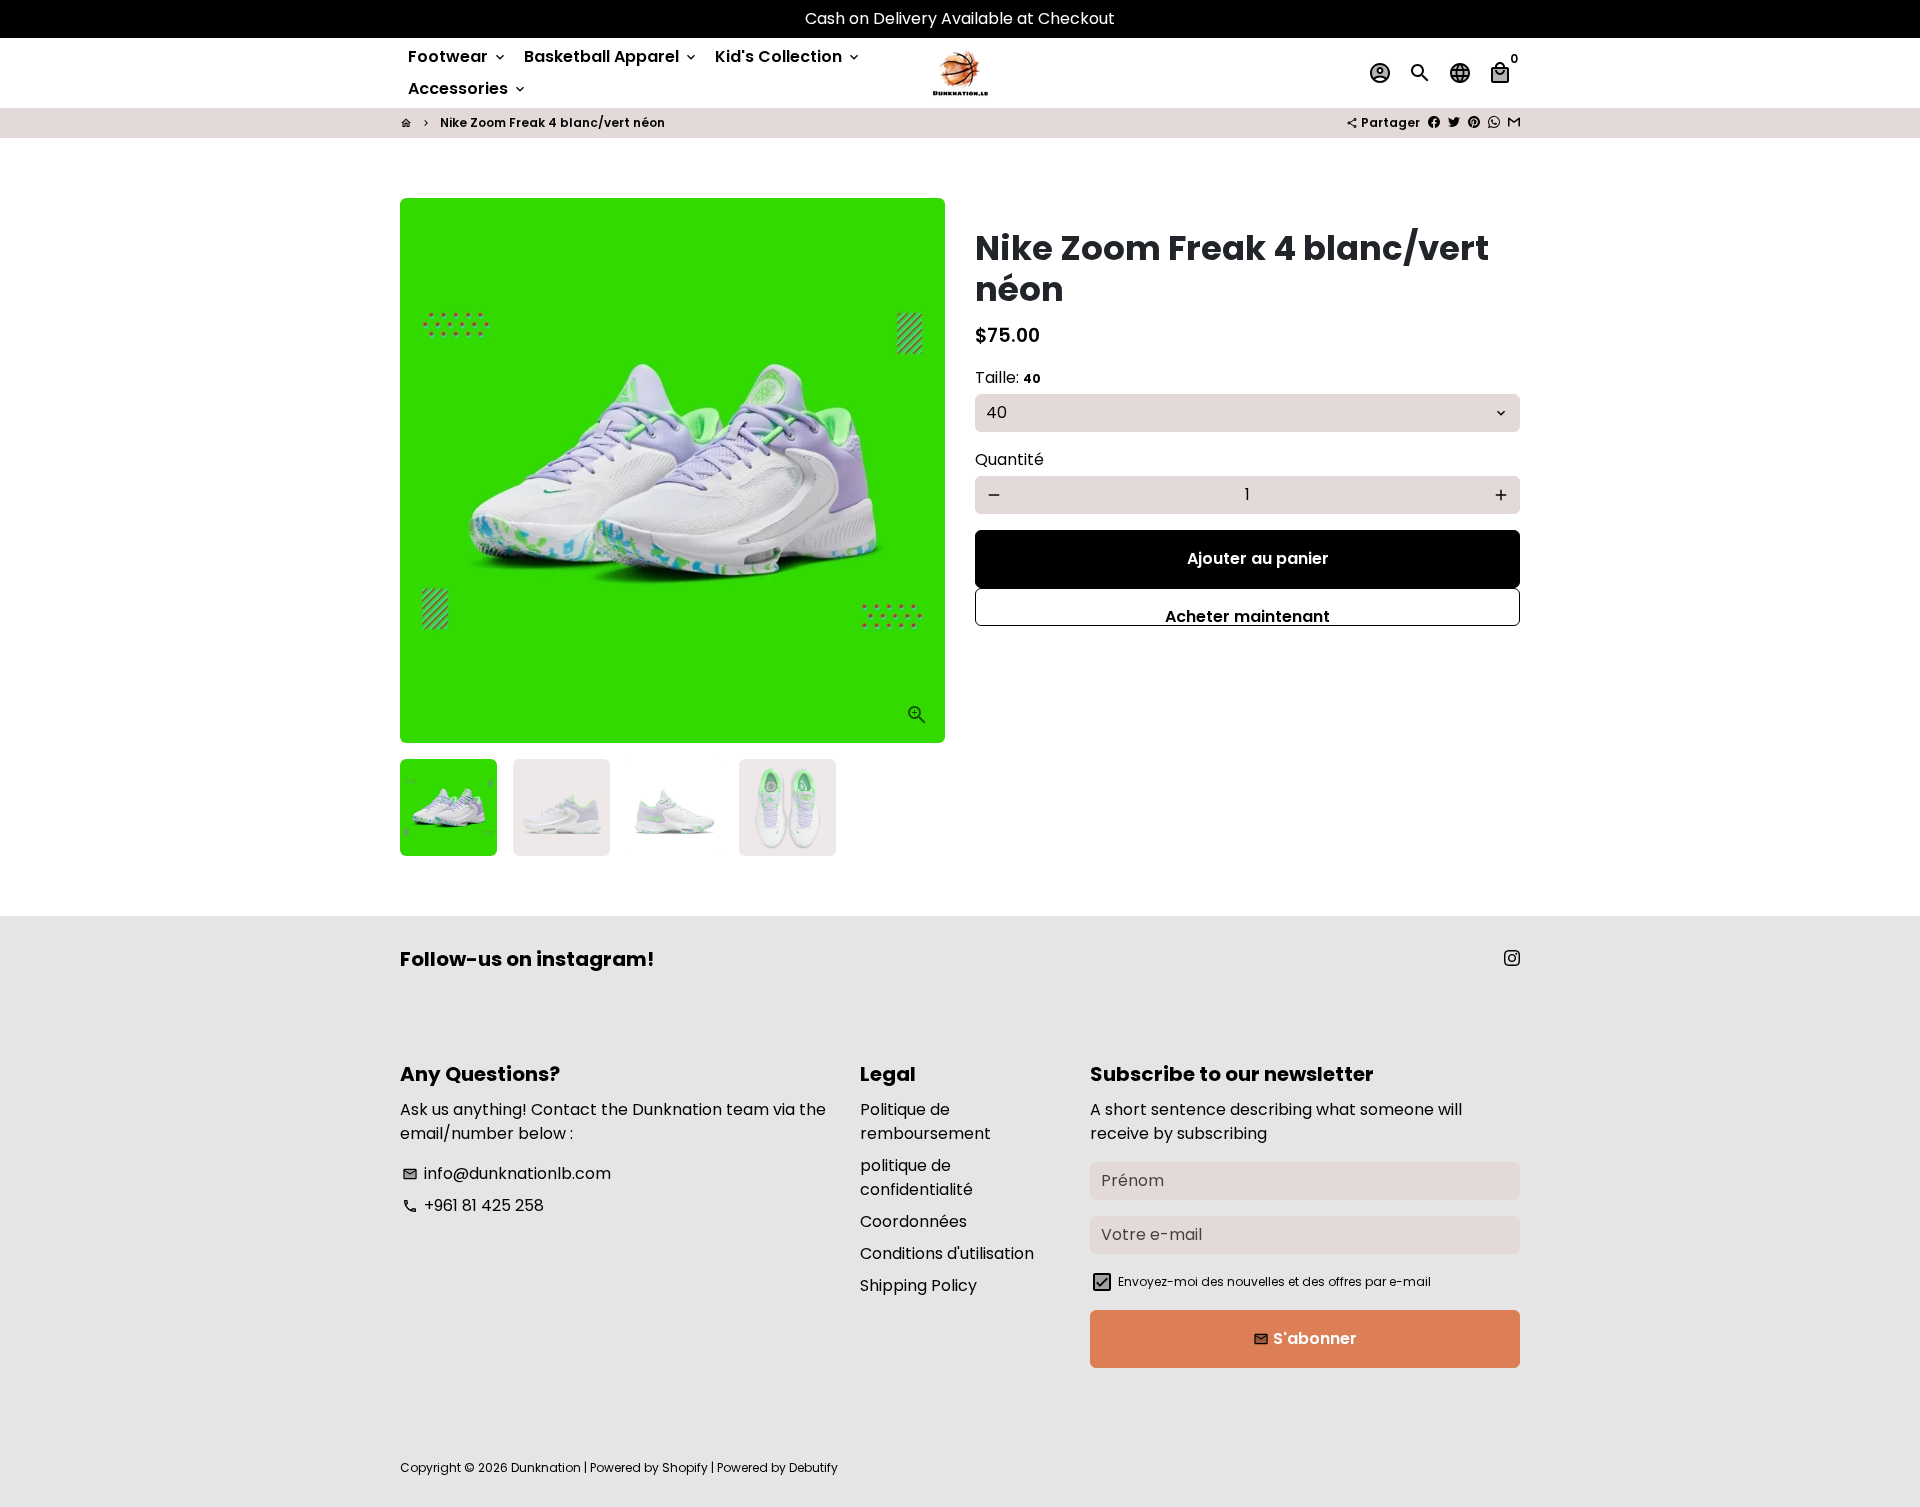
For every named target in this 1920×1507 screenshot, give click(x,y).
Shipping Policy (918, 1285)
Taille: (1008, 377)
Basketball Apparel (611, 56)
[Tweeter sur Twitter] (1454, 122)
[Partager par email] (1514, 122)
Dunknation (546, 1467)
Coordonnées (913, 1221)
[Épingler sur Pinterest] (1474, 122)
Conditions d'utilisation (947, 1253)
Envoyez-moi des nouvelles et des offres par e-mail (1274, 1281)
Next (918, 471)
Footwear (458, 56)
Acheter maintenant (1247, 615)
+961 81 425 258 (473, 1205)
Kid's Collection (788, 56)
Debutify (813, 1467)
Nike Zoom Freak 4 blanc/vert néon (552, 122)
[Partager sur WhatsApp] (1494, 122)
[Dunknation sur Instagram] (1512, 958)
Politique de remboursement (925, 1121)
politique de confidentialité (916, 1177)
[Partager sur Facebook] (1434, 122)
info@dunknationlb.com (506, 1173)
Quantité (1009, 459)
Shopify (685, 1467)
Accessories (468, 88)
